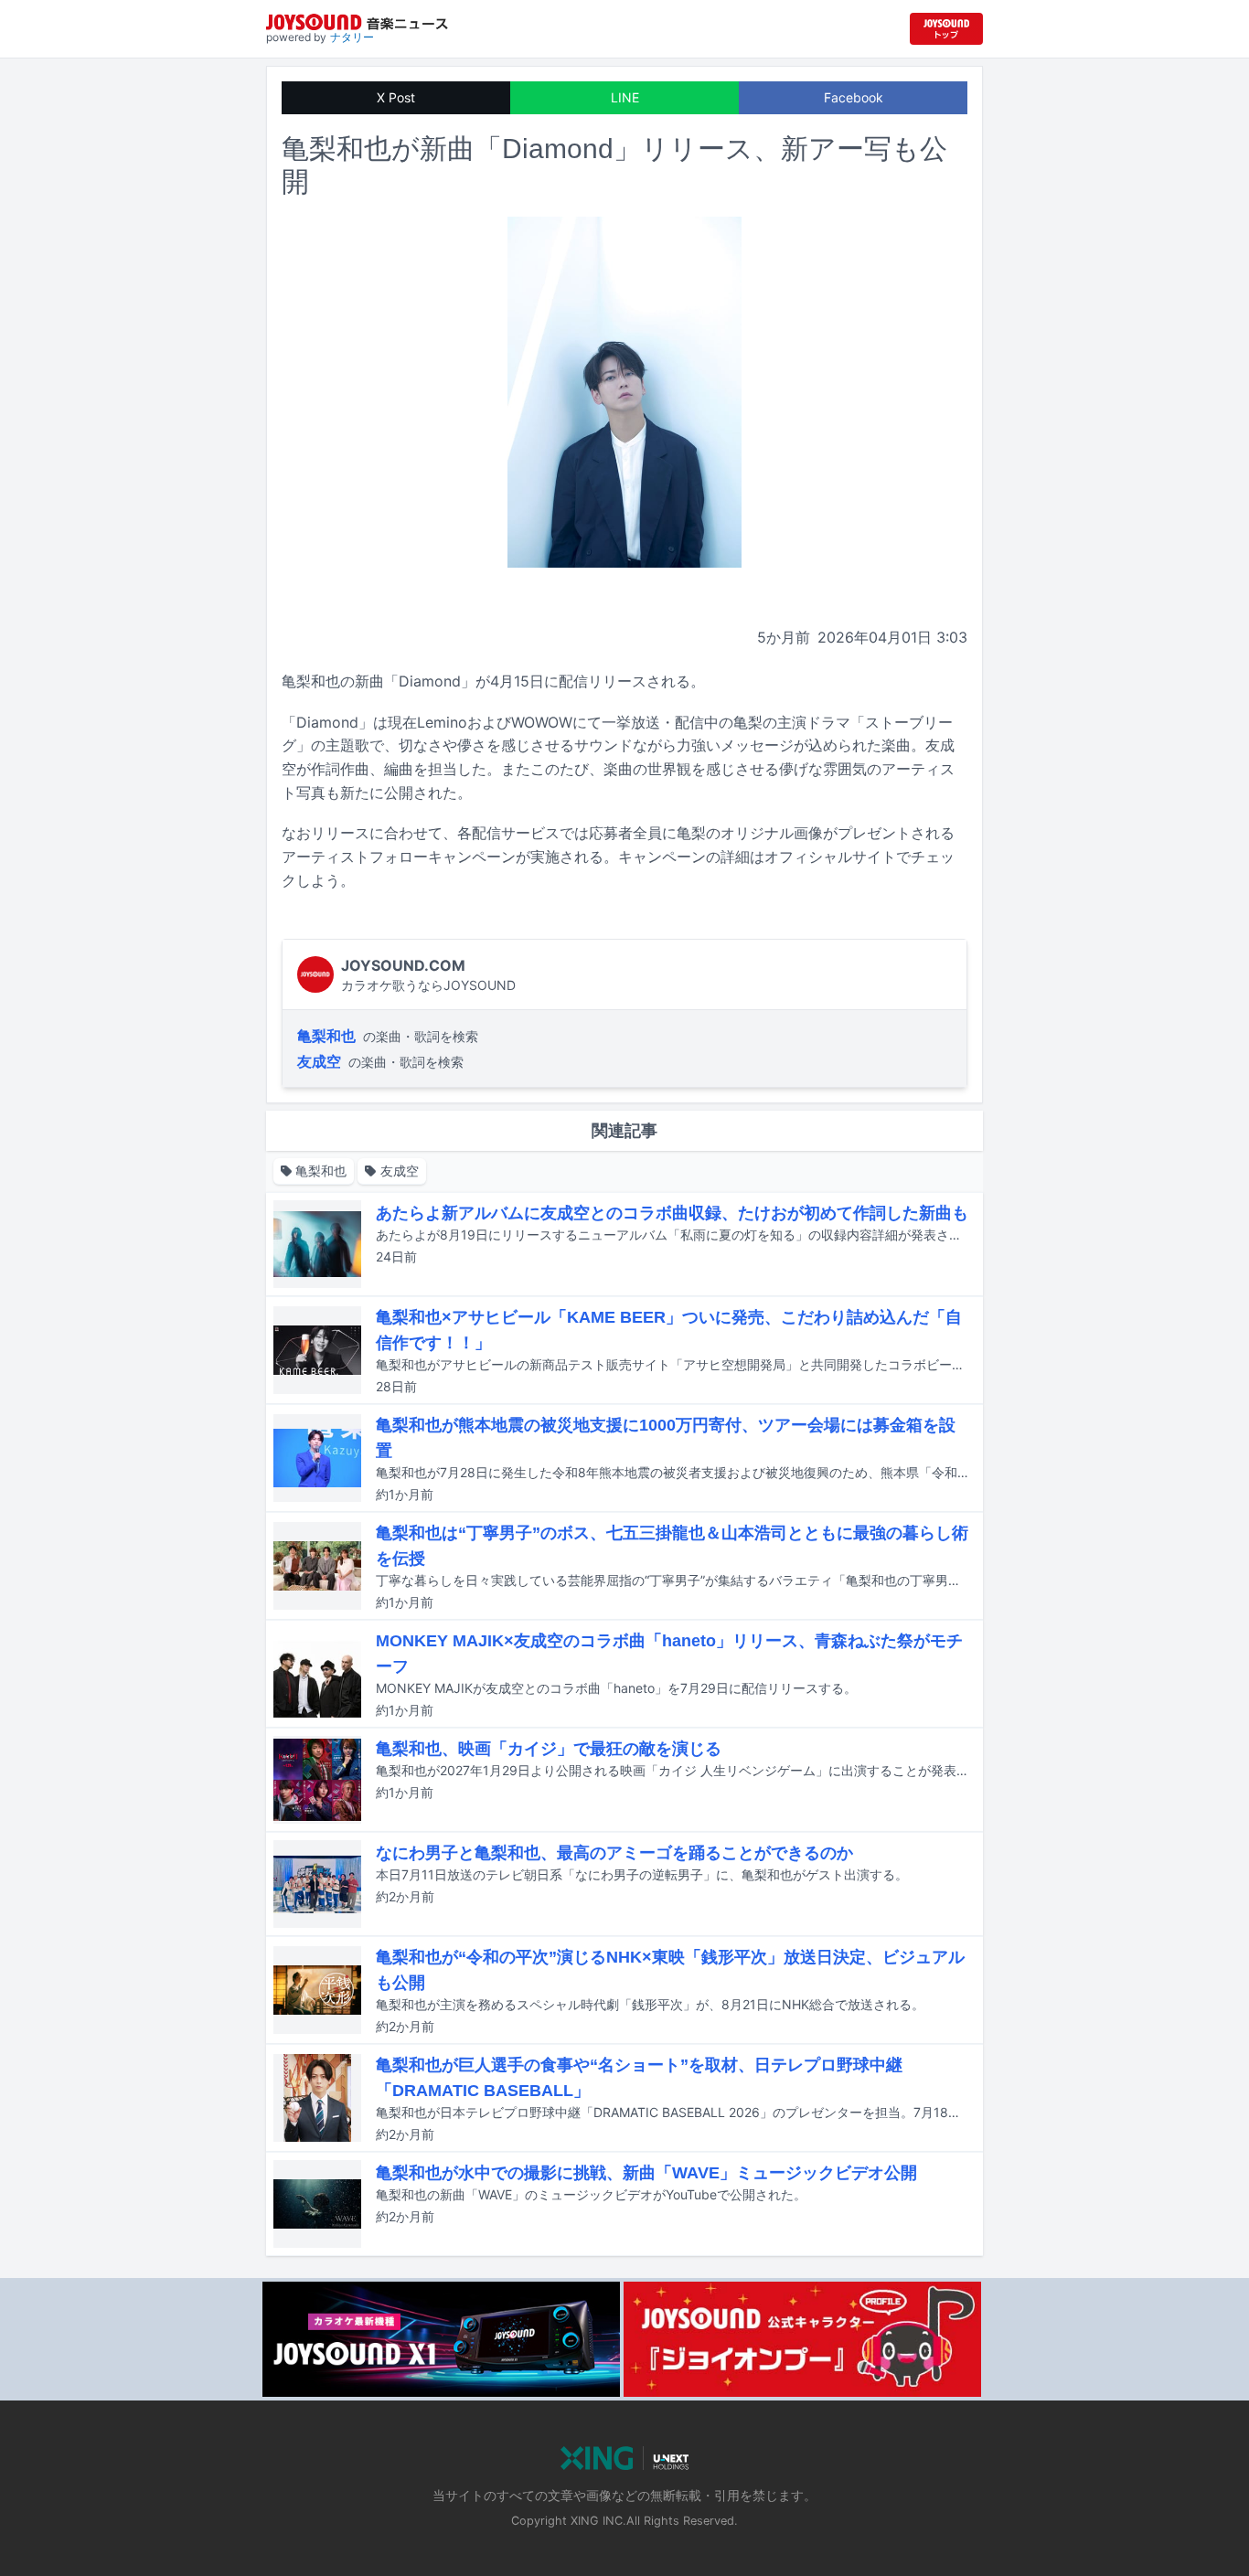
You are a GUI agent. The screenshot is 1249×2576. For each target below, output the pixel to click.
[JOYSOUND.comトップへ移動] (946, 29)
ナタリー (352, 37)
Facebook (854, 97)
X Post (396, 97)
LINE (625, 97)
